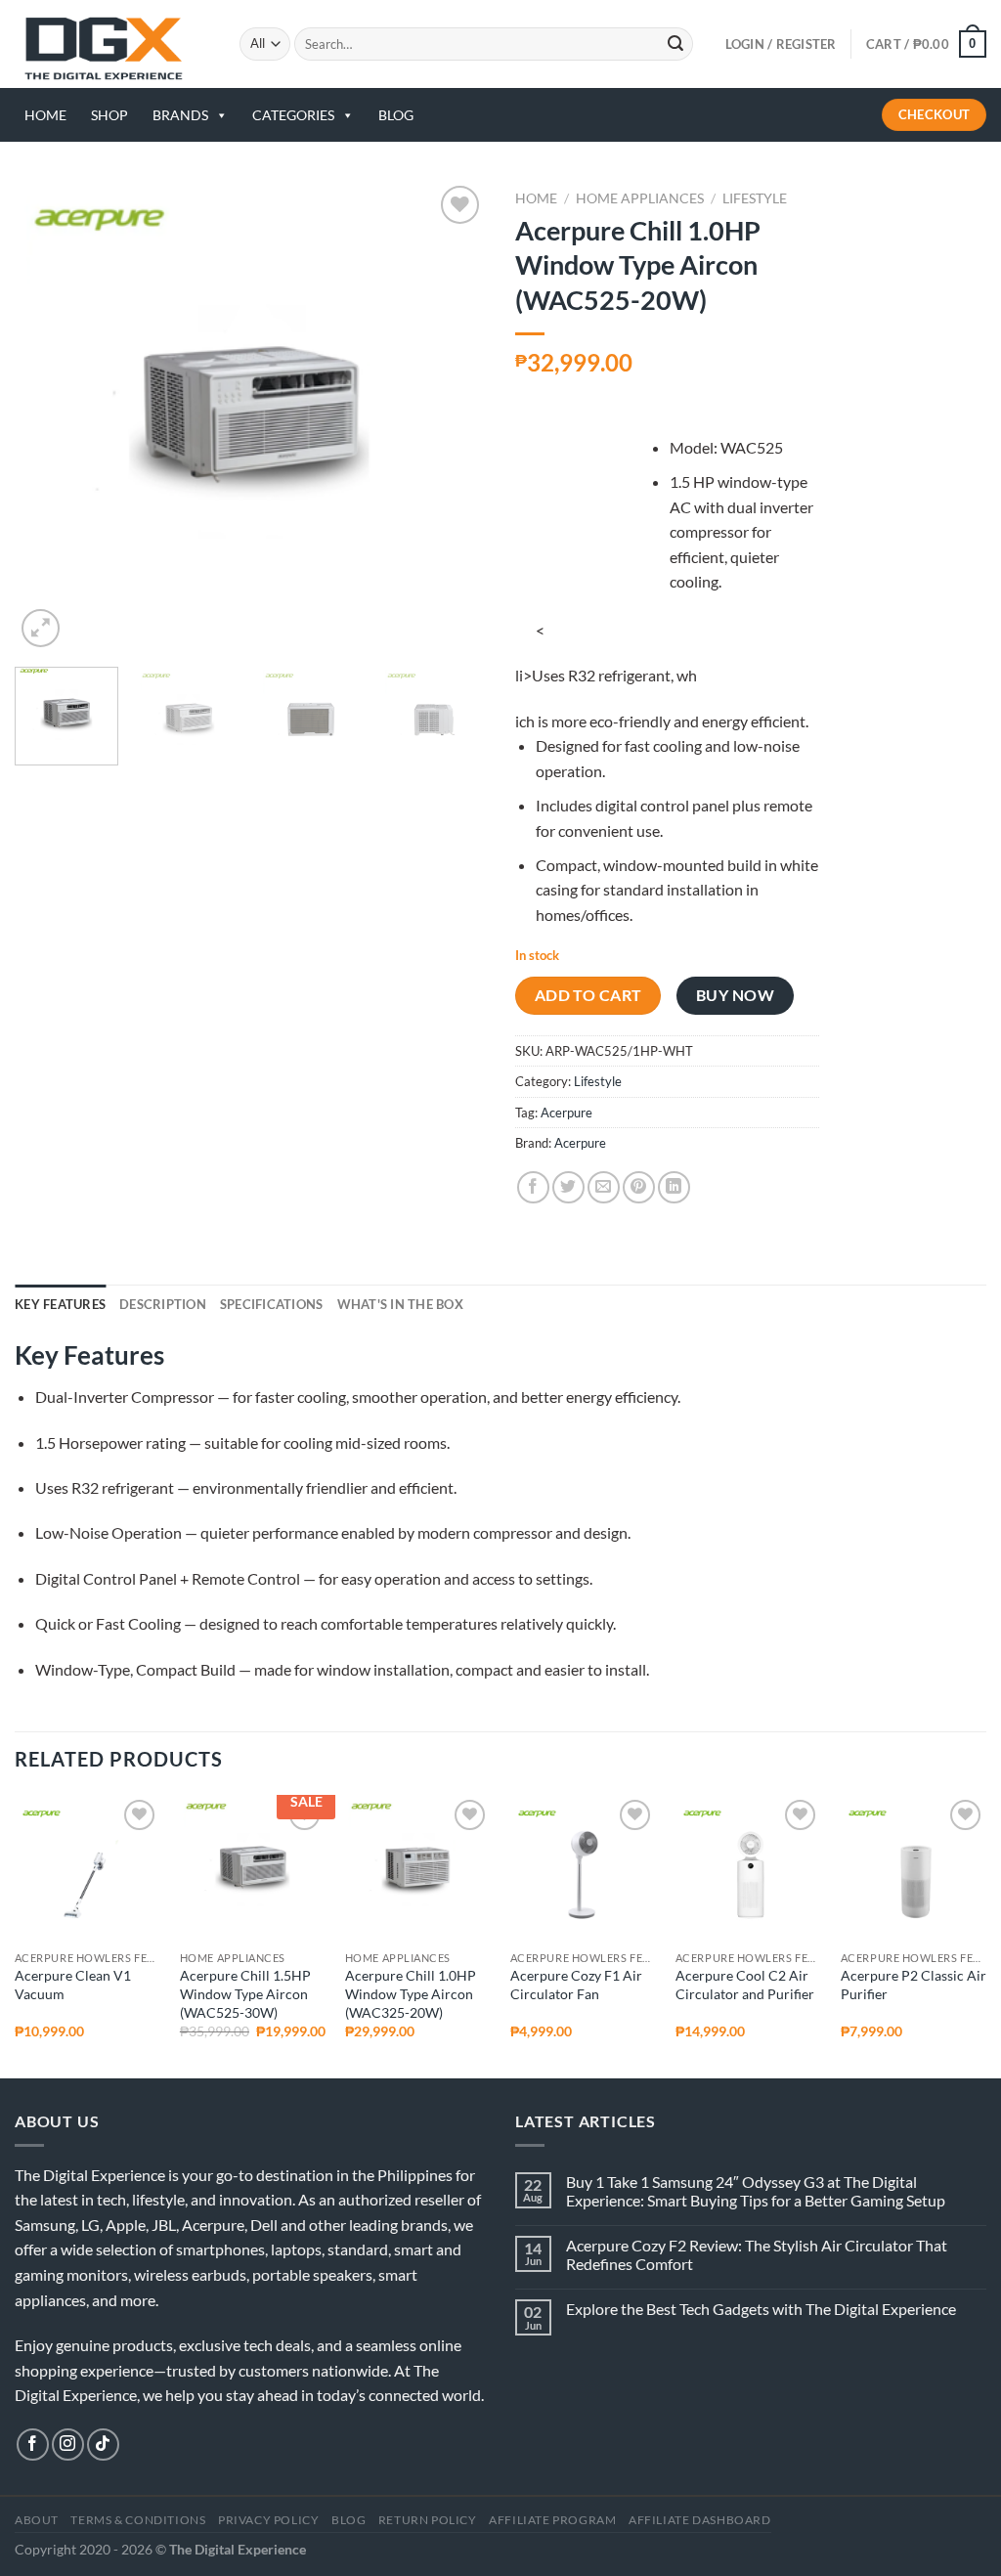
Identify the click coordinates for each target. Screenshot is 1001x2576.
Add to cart (588, 995)
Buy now (735, 995)
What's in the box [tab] (400, 1304)
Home (536, 198)
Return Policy (428, 2520)
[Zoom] (41, 628)
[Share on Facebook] (533, 1187)
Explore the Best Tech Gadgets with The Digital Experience (761, 2309)
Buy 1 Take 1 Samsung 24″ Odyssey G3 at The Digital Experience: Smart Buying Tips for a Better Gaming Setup (756, 2191)
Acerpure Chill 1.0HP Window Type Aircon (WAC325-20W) (411, 1993)
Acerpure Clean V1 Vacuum (73, 1985)
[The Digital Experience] (112, 44)
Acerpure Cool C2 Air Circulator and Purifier (745, 1985)
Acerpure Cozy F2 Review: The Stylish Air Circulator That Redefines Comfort (757, 2254)
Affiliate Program (552, 2520)
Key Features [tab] (60, 1304)
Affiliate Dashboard (700, 2520)
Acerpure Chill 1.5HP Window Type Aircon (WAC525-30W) (245, 1993)
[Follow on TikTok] (103, 2445)
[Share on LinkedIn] (674, 1187)
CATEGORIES (293, 115)
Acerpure (566, 1113)
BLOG (396, 115)
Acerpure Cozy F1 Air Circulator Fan (576, 1985)
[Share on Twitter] (568, 1187)
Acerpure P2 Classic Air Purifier (914, 1985)
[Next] (452, 416)
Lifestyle (755, 198)
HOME (45, 115)
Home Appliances (640, 198)
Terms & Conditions (138, 2520)
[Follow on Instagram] (68, 2445)
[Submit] (675, 44)
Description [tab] (163, 1304)
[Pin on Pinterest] (639, 1187)
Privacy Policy (269, 2520)
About (37, 2520)
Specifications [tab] (272, 1304)
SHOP (109, 115)
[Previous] (49, 416)
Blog (348, 2520)
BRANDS (180, 115)
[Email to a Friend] (604, 1187)
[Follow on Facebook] (33, 2445)
